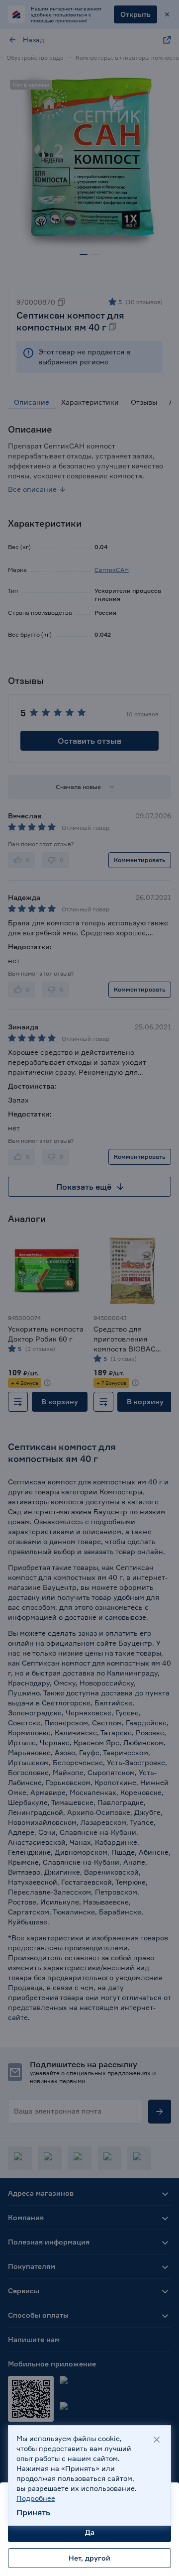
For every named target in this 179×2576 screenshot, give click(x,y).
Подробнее (36, 2498)
